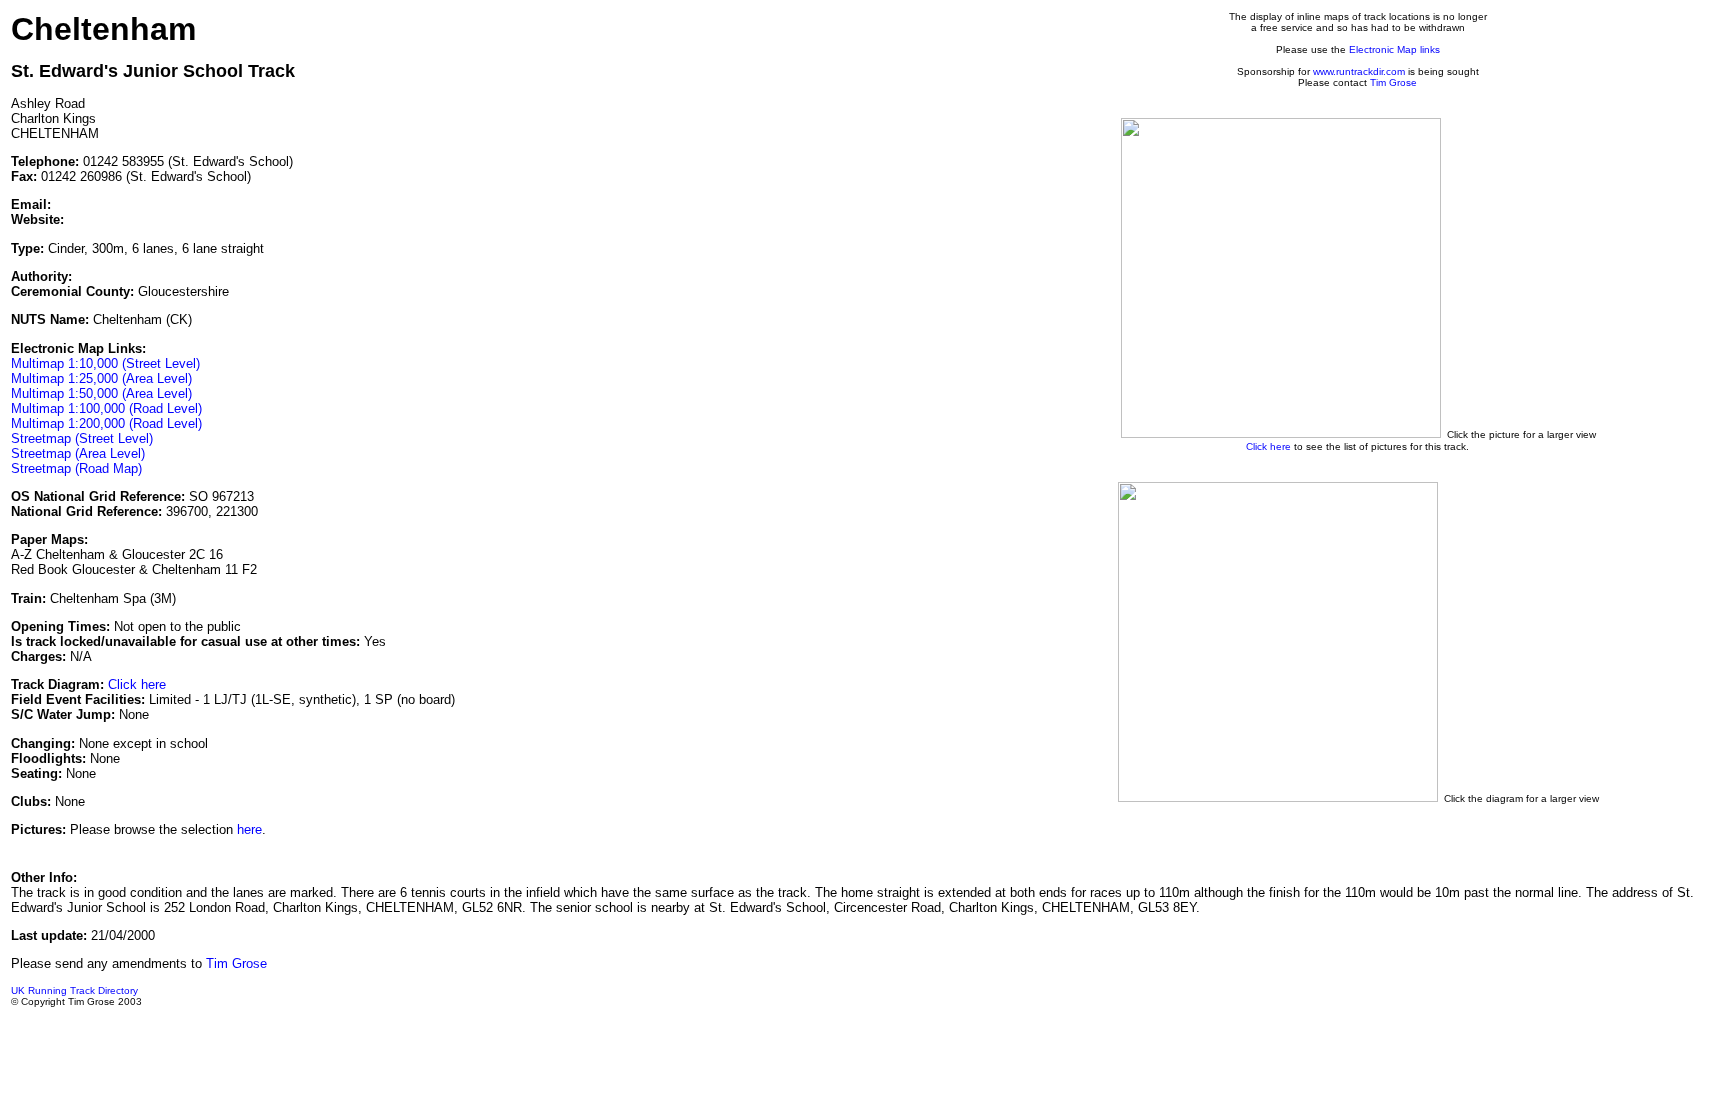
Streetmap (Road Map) (76, 468)
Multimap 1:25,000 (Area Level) (101, 378)
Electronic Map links (1394, 49)
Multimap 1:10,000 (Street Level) (105, 363)
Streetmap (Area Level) (78, 453)
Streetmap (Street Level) (82, 438)
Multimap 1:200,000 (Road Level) (106, 423)
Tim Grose (1393, 82)
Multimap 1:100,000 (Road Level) (106, 408)
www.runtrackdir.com (1359, 71)
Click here (137, 684)
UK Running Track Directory (74, 990)
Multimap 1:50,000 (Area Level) (101, 393)
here (249, 829)
